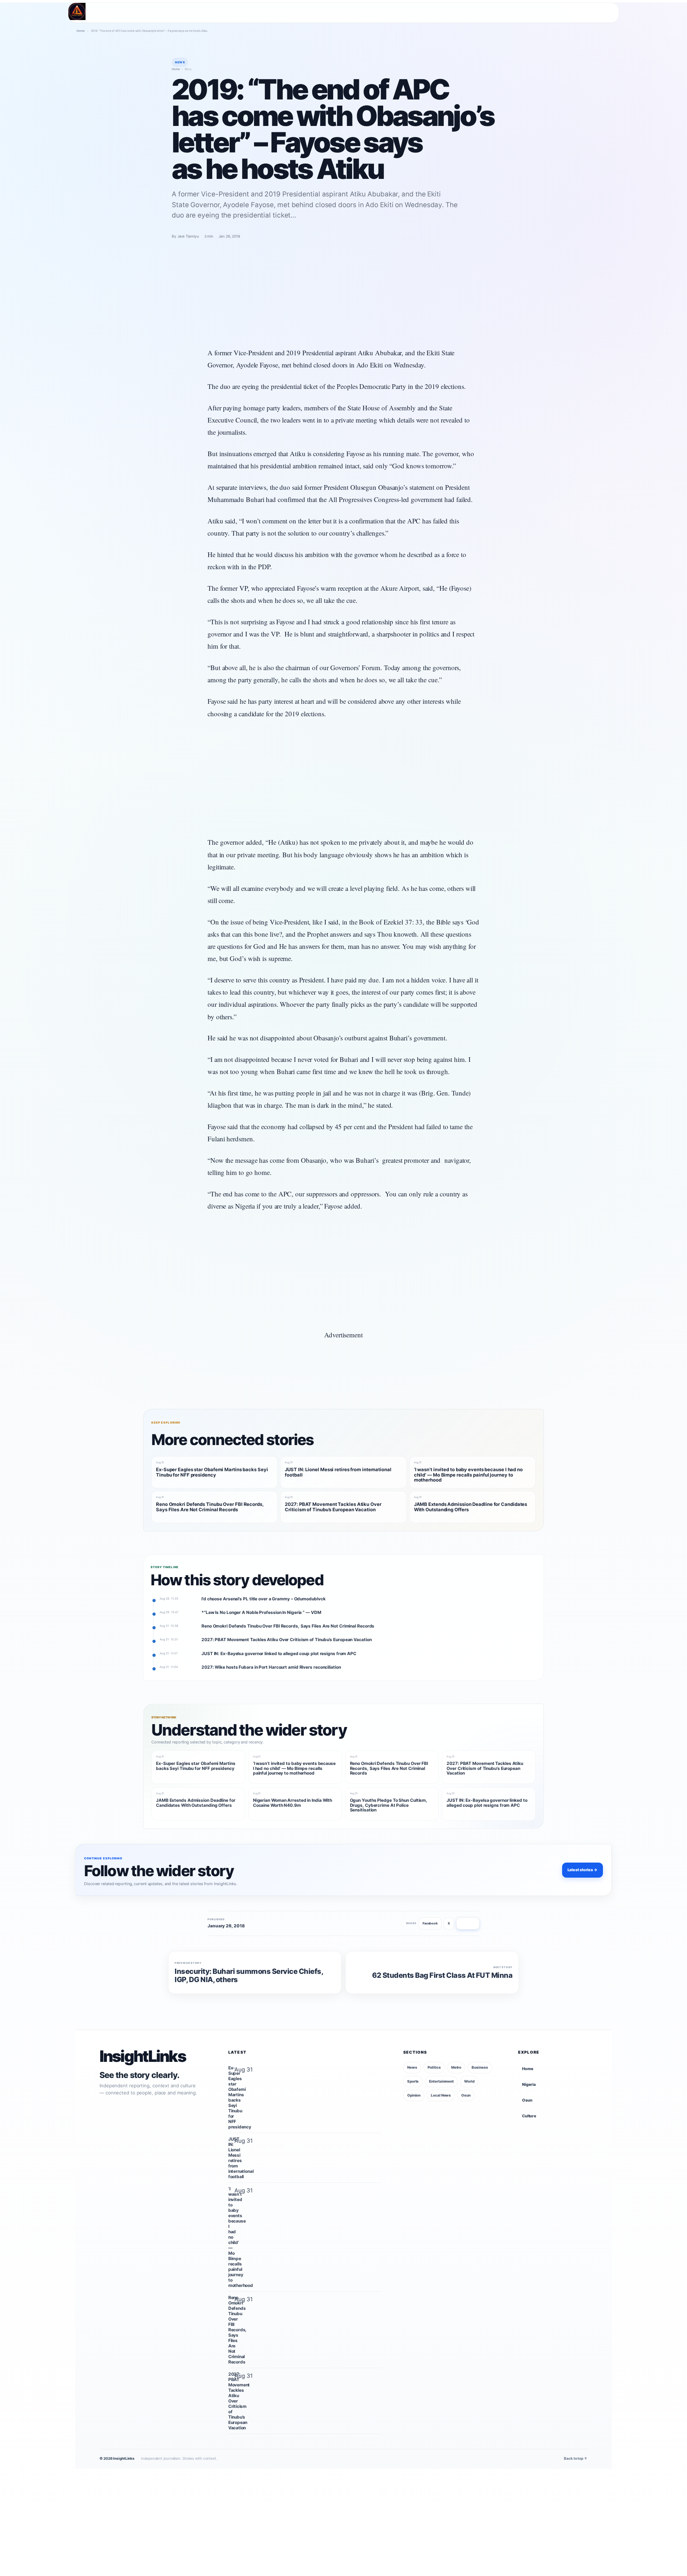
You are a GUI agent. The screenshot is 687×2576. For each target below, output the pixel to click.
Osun (466, 2095)
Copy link (468, 1923)
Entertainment (441, 2081)
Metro (456, 2067)
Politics (434, 2067)
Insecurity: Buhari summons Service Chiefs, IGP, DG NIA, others (249, 1975)
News (412, 2067)
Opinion (414, 2095)
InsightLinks (143, 2057)
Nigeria (529, 2084)
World (469, 2081)
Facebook (430, 1923)
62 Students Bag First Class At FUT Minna (442, 1975)
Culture (529, 2116)
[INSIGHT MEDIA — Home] (77, 11)
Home (81, 31)
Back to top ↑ (576, 2458)
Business (480, 2067)
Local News (441, 2095)
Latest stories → (583, 1870)
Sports (413, 2081)
